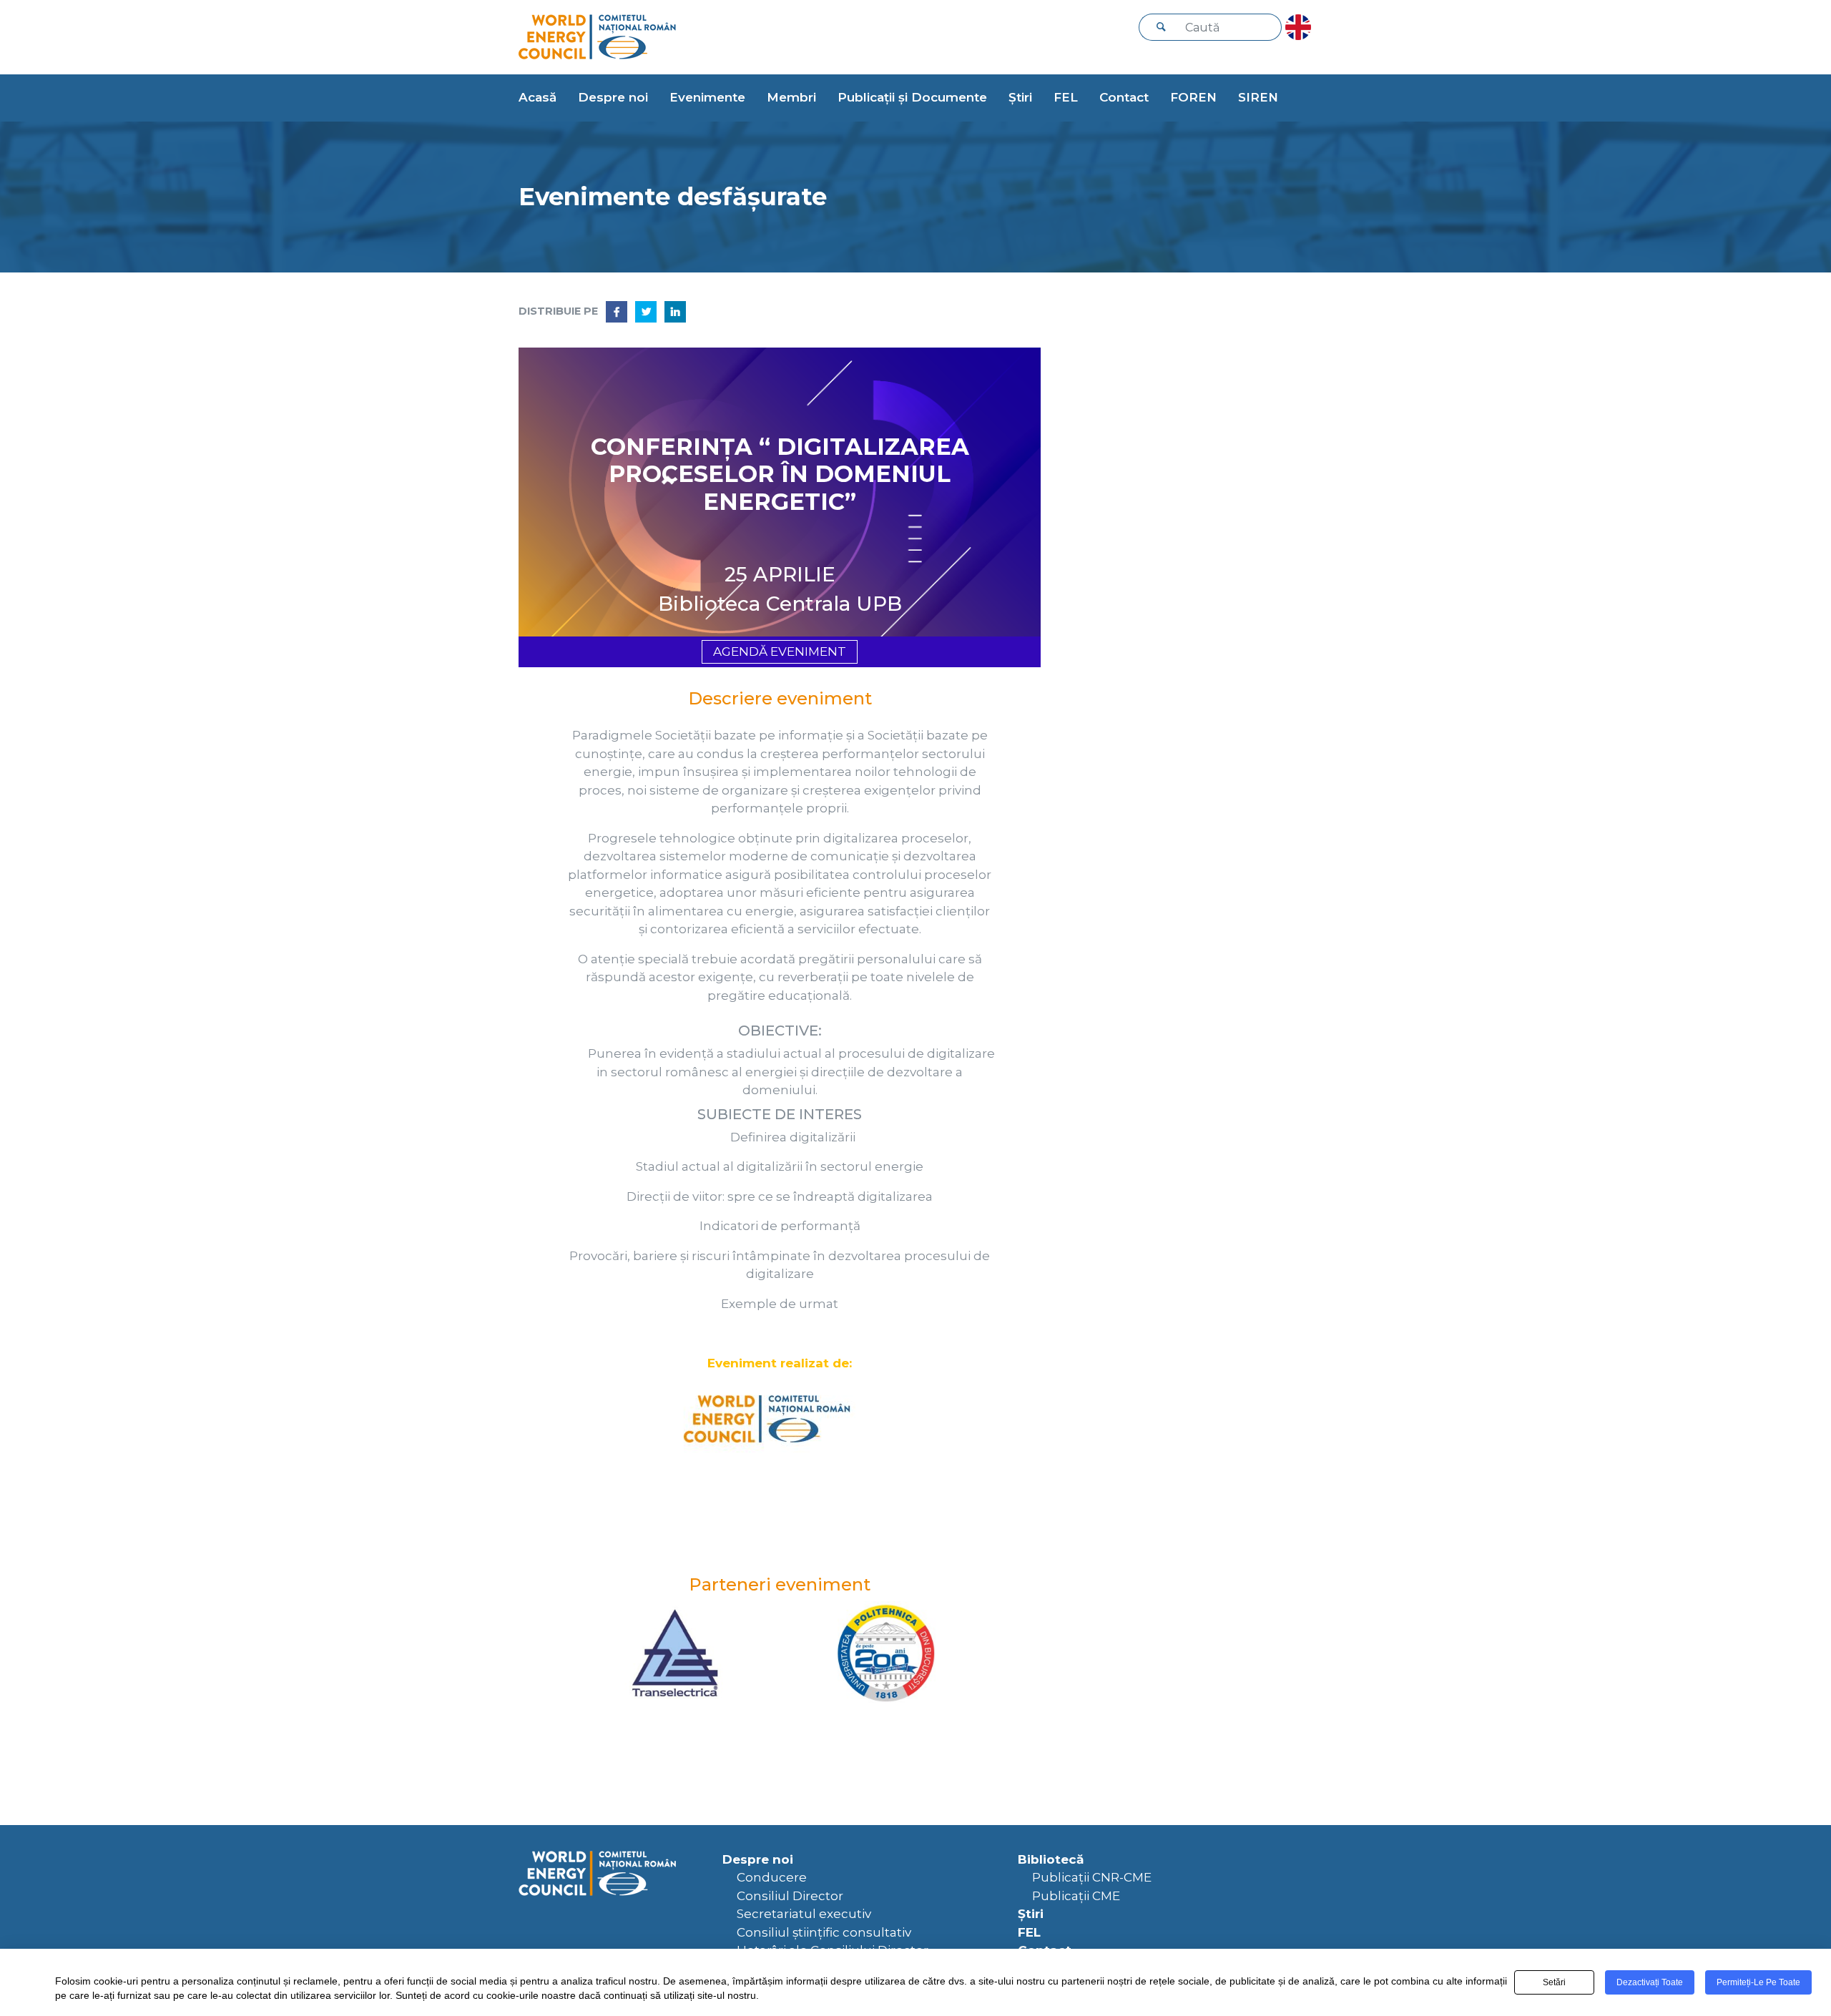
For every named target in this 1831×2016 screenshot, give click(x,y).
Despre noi (613, 97)
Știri (1020, 97)
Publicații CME (1076, 1896)
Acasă (537, 97)
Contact (1124, 97)
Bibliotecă (1051, 1859)
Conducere (772, 1877)
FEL (1066, 97)
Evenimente (707, 97)
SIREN (1258, 97)
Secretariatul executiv (804, 1914)
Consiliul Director (790, 1896)
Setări (1554, 1982)
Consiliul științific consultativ (824, 1932)
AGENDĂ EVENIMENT (780, 651)
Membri (791, 97)
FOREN (1193, 97)
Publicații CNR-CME (1092, 1877)
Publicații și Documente (912, 97)
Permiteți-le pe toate (1758, 1982)
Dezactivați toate (1650, 1982)
